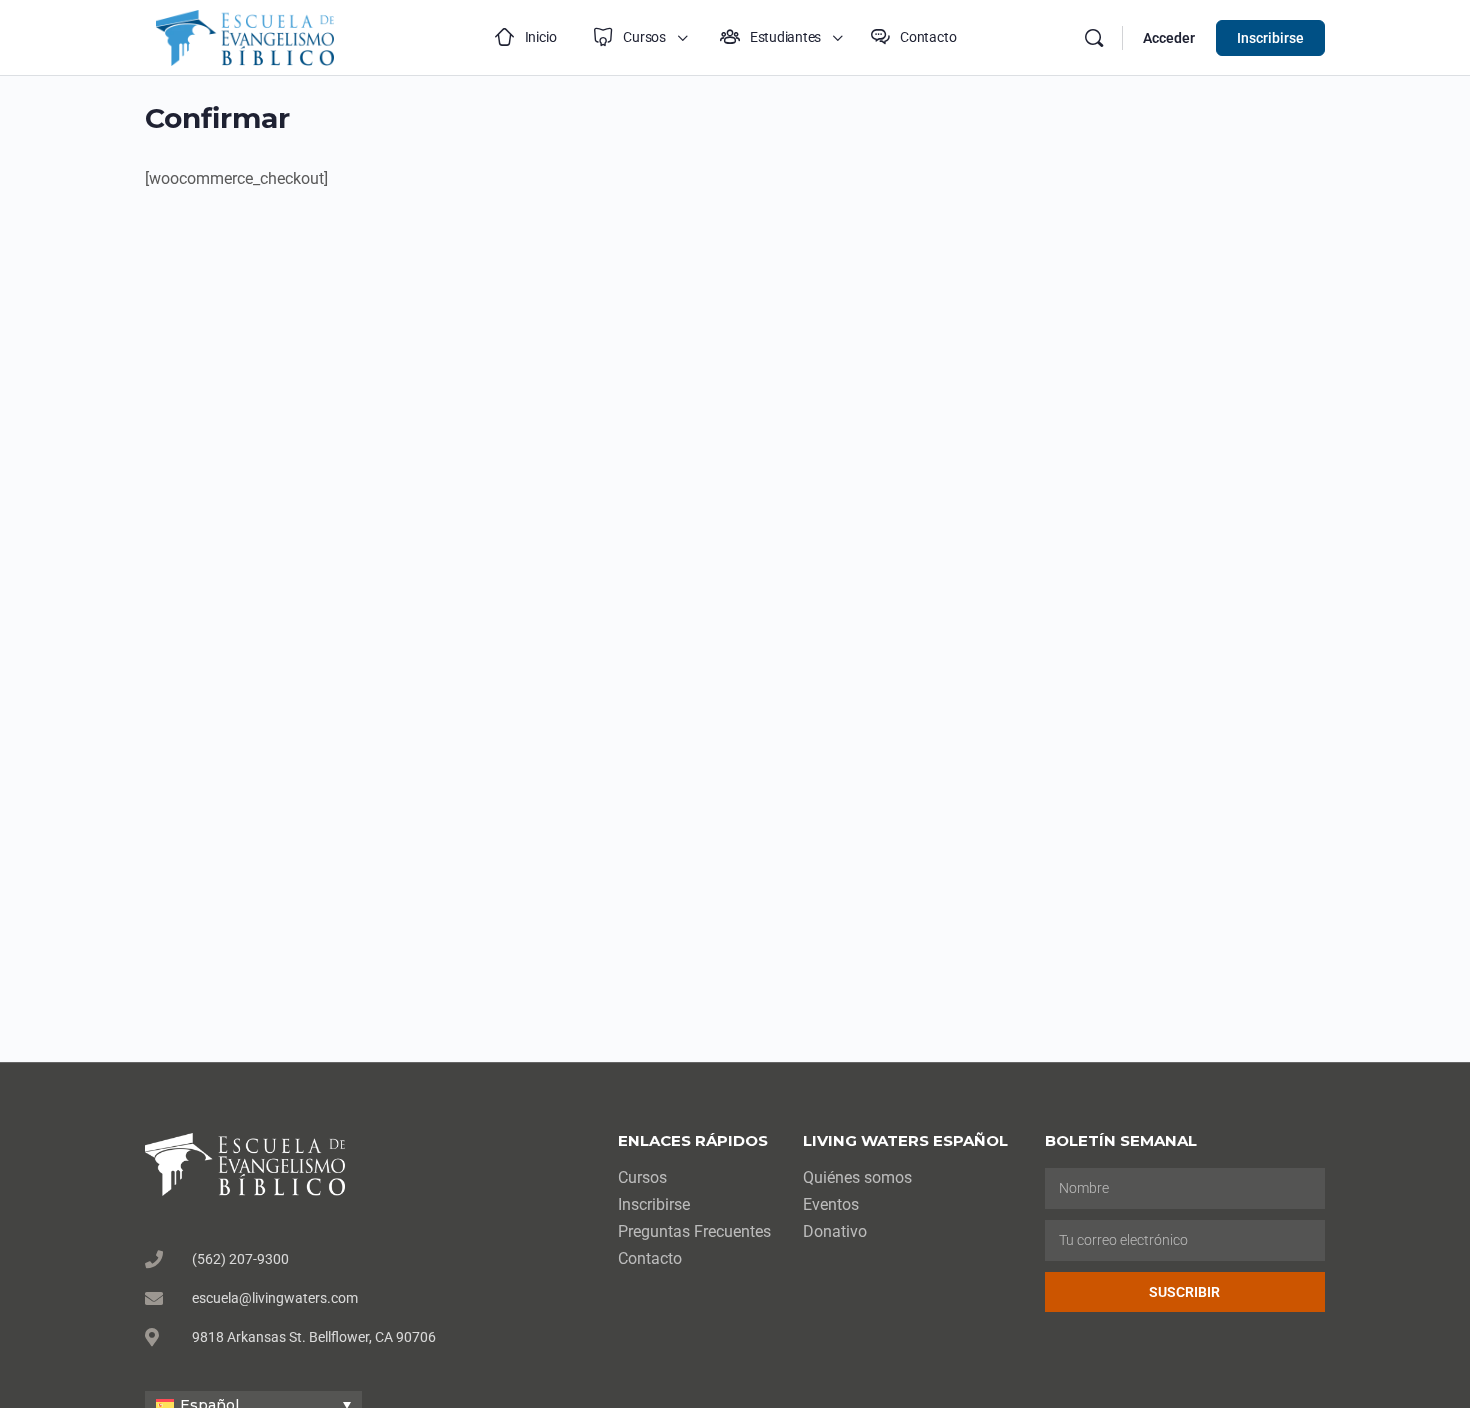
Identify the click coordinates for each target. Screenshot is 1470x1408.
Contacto (650, 1258)
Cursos (642, 1177)
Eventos (831, 1204)
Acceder (1169, 38)
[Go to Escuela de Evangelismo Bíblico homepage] (245, 35)
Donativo (835, 1231)
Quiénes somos (857, 1177)
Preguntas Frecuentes (694, 1231)
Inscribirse (1270, 38)
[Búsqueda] (1094, 38)
